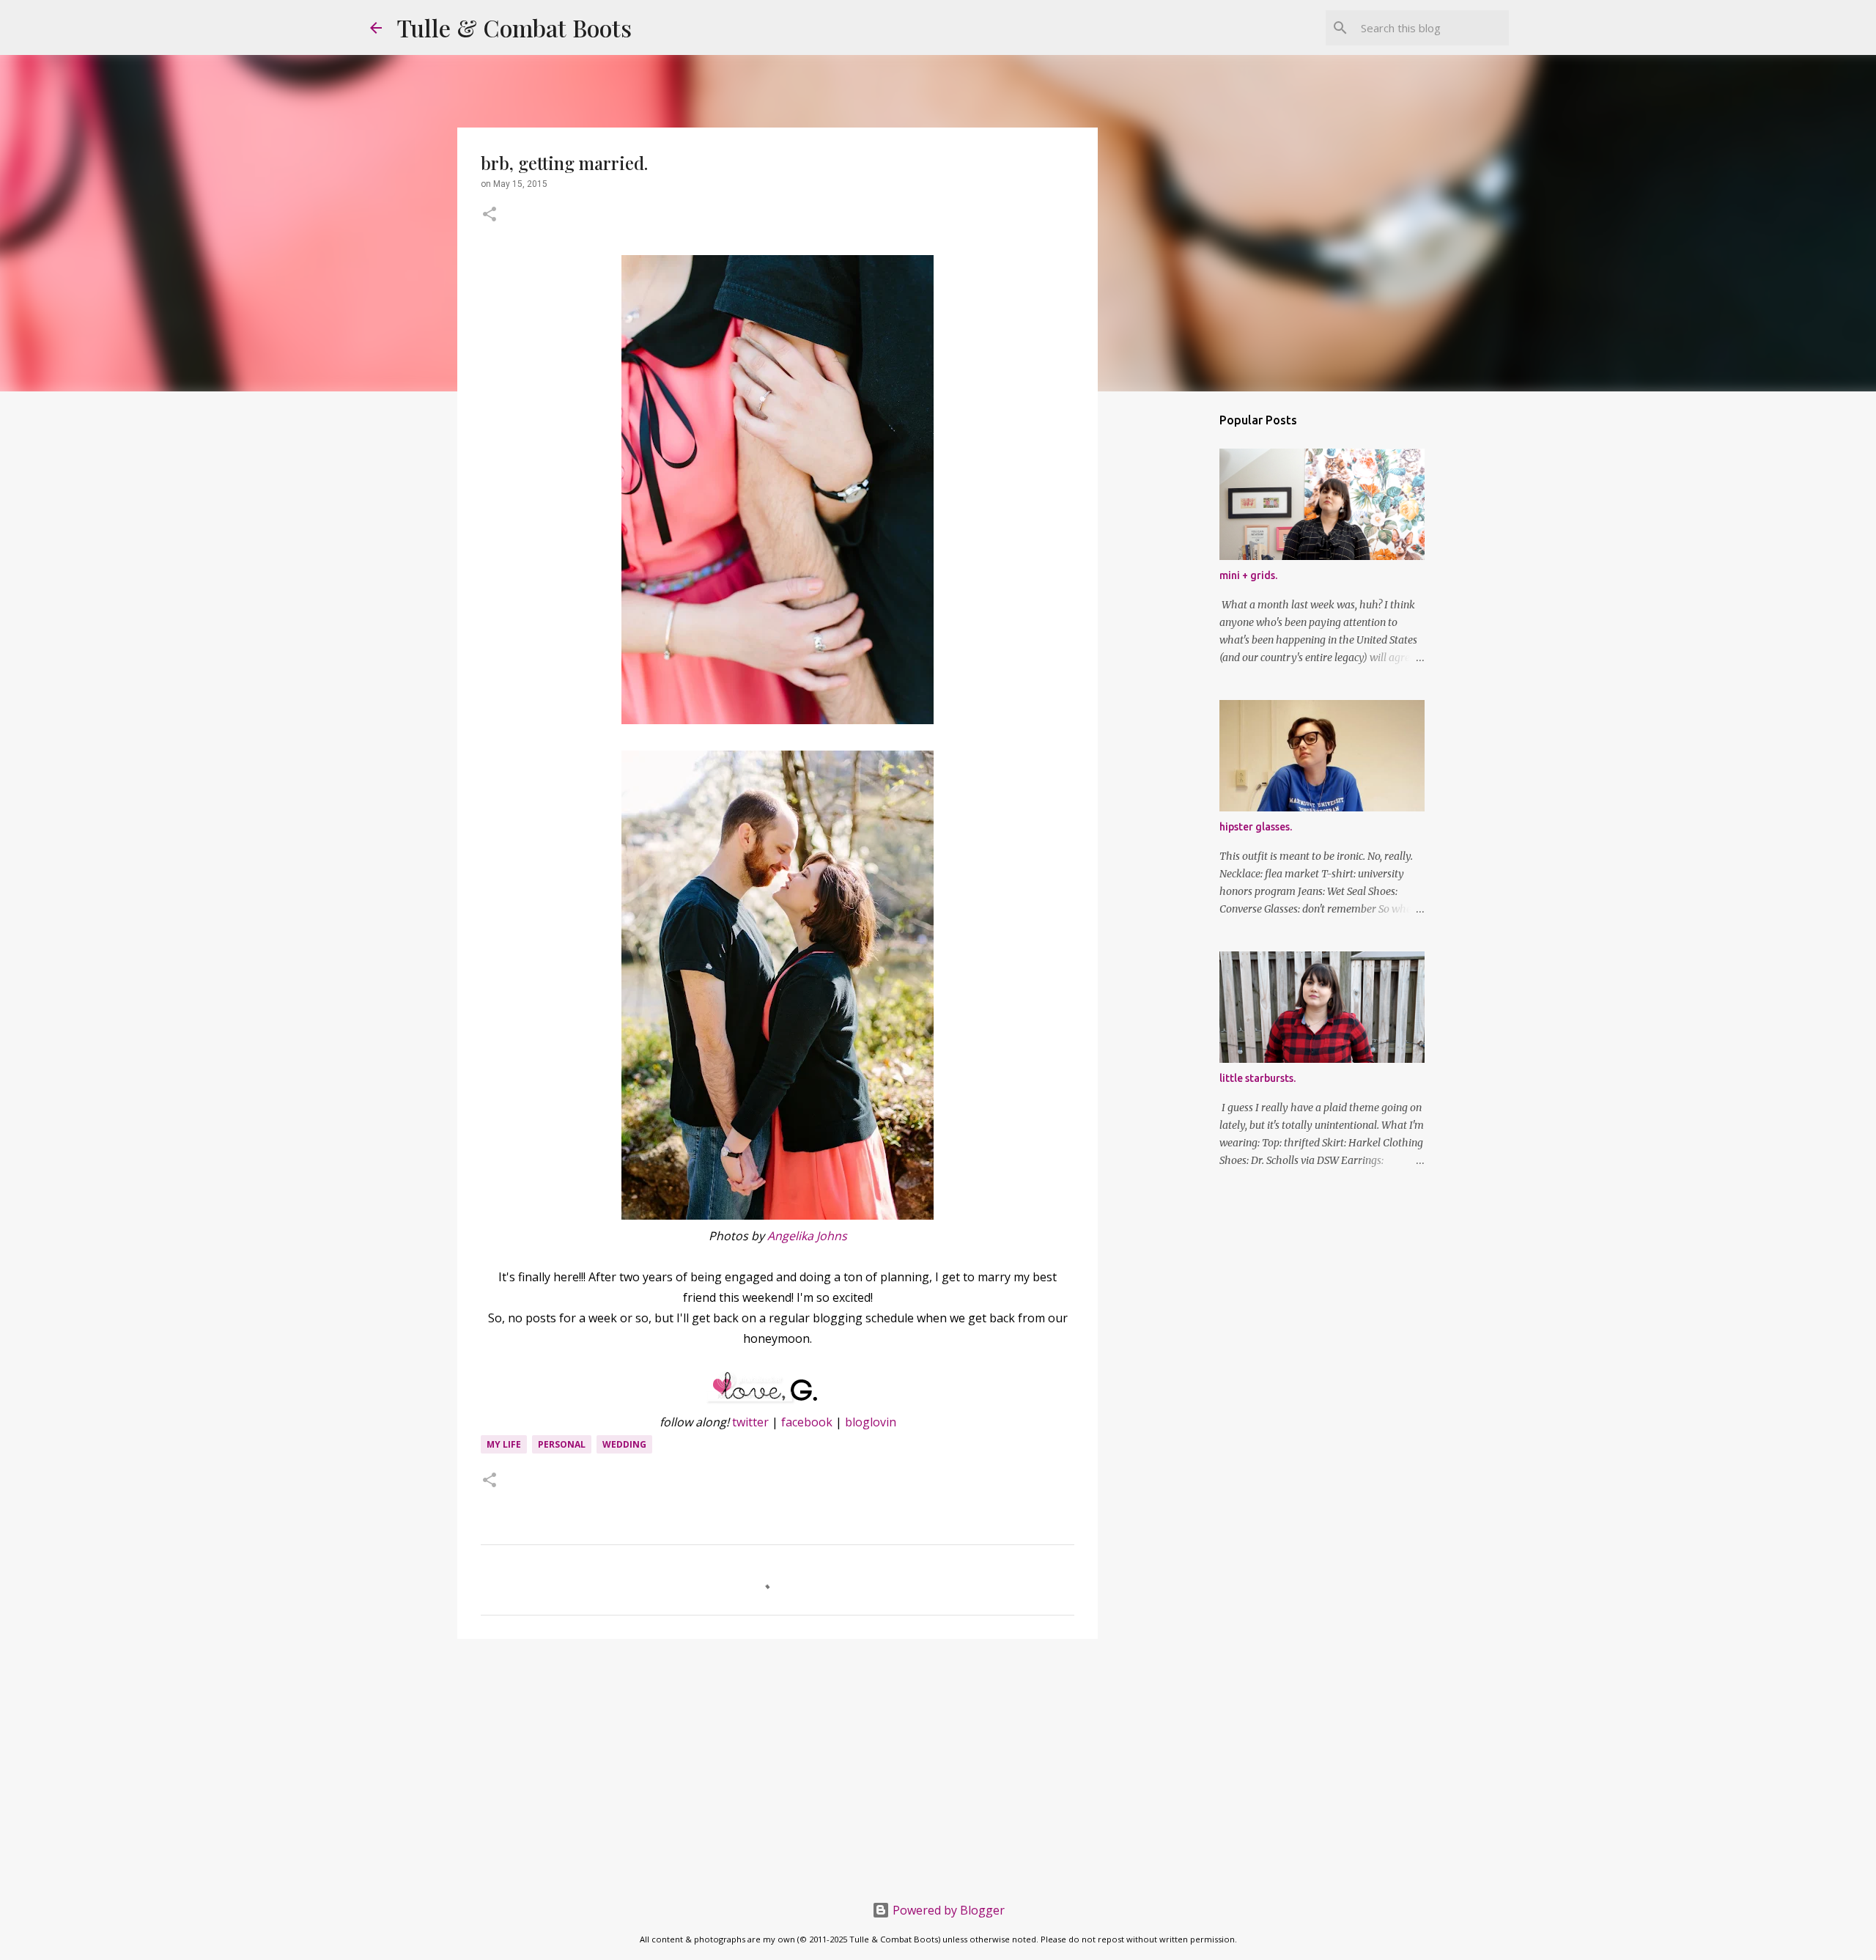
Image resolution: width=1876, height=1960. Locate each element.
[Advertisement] (778, 1764)
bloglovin (871, 1422)
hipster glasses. (1256, 827)
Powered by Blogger (947, 1910)
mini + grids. (1248, 575)
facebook (807, 1422)
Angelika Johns (807, 1236)
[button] (490, 215)
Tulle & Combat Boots (514, 27)
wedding (624, 1444)
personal (562, 1444)
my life (504, 1444)
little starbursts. (1258, 1078)
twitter (750, 1422)
